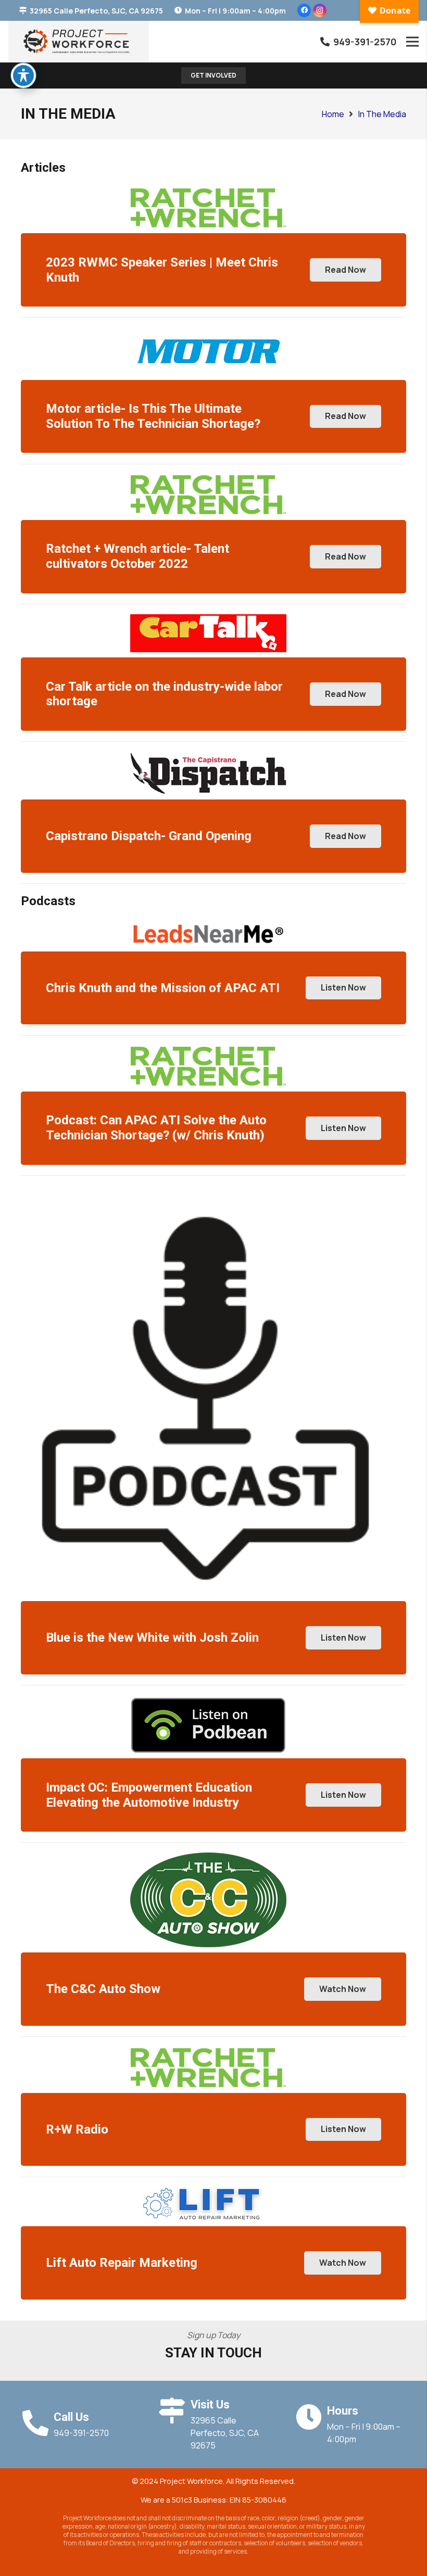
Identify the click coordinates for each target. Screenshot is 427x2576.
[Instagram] (320, 10)
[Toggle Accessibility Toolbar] (23, 75)
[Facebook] (304, 10)
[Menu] (412, 42)
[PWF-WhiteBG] (79, 42)
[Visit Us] (174, 2410)
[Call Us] (37, 2423)
